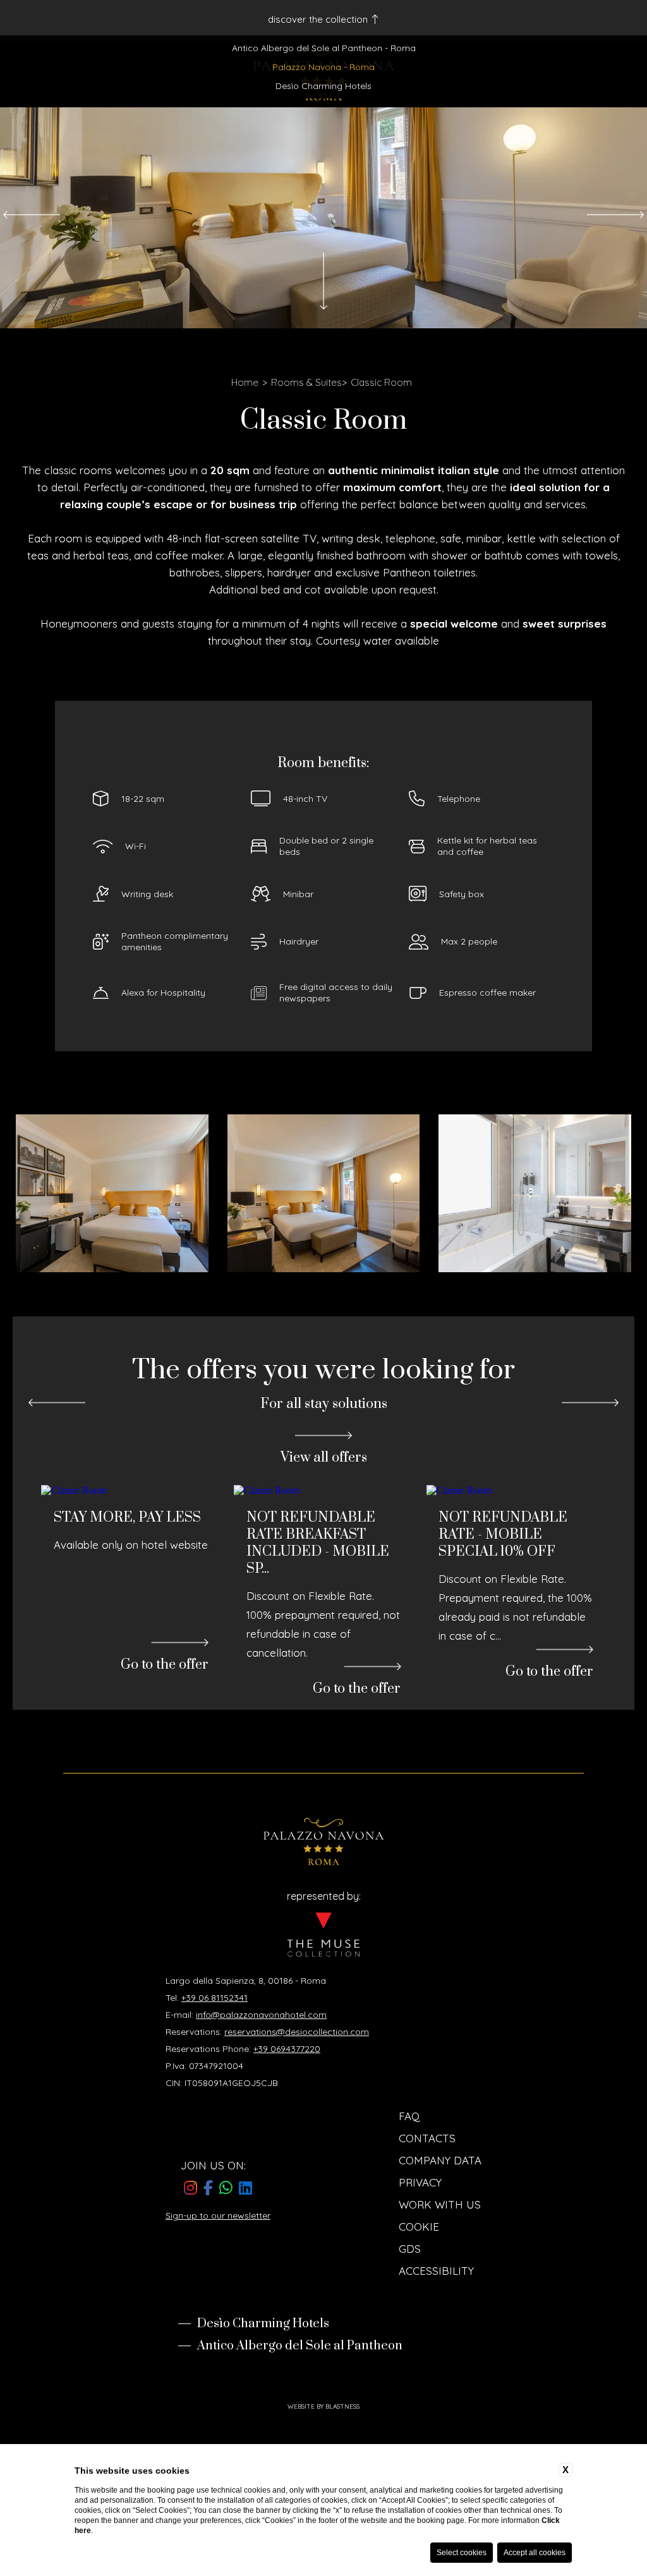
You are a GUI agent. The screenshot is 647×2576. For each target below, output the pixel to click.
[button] (32, 215)
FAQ (409, 2197)
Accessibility (436, 2352)
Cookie (419, 2307)
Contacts (427, 2219)
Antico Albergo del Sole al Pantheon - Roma (324, 48)
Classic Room (381, 382)
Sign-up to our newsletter (218, 2296)
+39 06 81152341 (215, 2078)
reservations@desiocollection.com (297, 2113)
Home (245, 382)
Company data (440, 2241)
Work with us (440, 2285)
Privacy (420, 2263)
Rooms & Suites (306, 382)
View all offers (324, 1458)
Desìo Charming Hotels (323, 86)
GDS (410, 2329)
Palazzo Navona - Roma (323, 67)
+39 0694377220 (287, 2130)
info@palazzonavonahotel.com (261, 2096)
